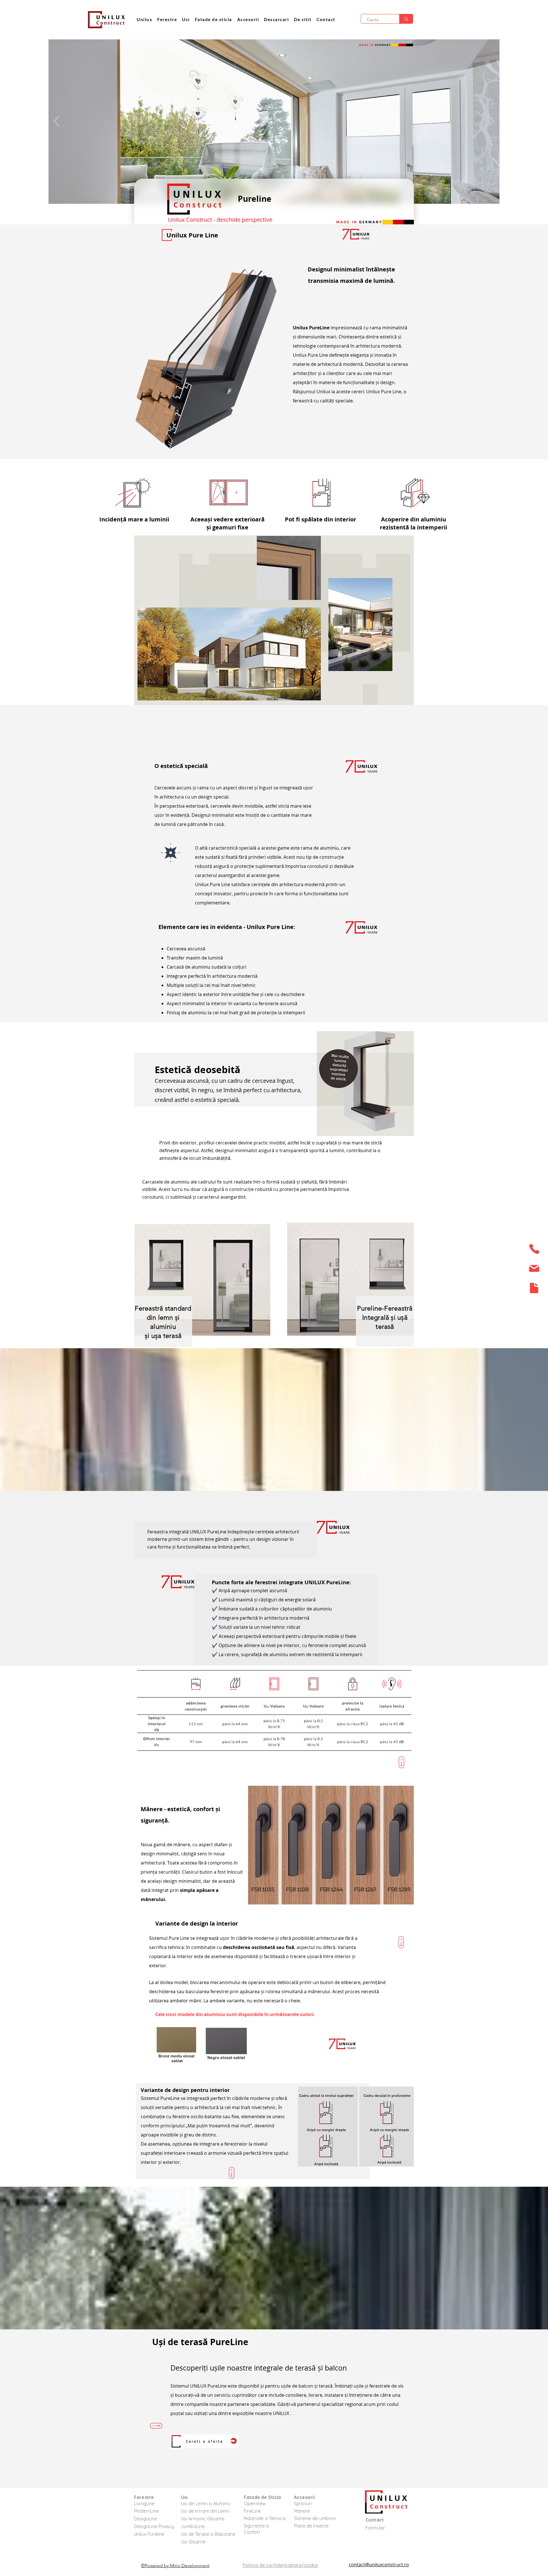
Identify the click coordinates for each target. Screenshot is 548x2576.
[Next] (491, 122)
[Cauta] (406, 19)
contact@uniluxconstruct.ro (379, 2565)
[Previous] (57, 122)
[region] (533, 1251)
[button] (303, 20)
